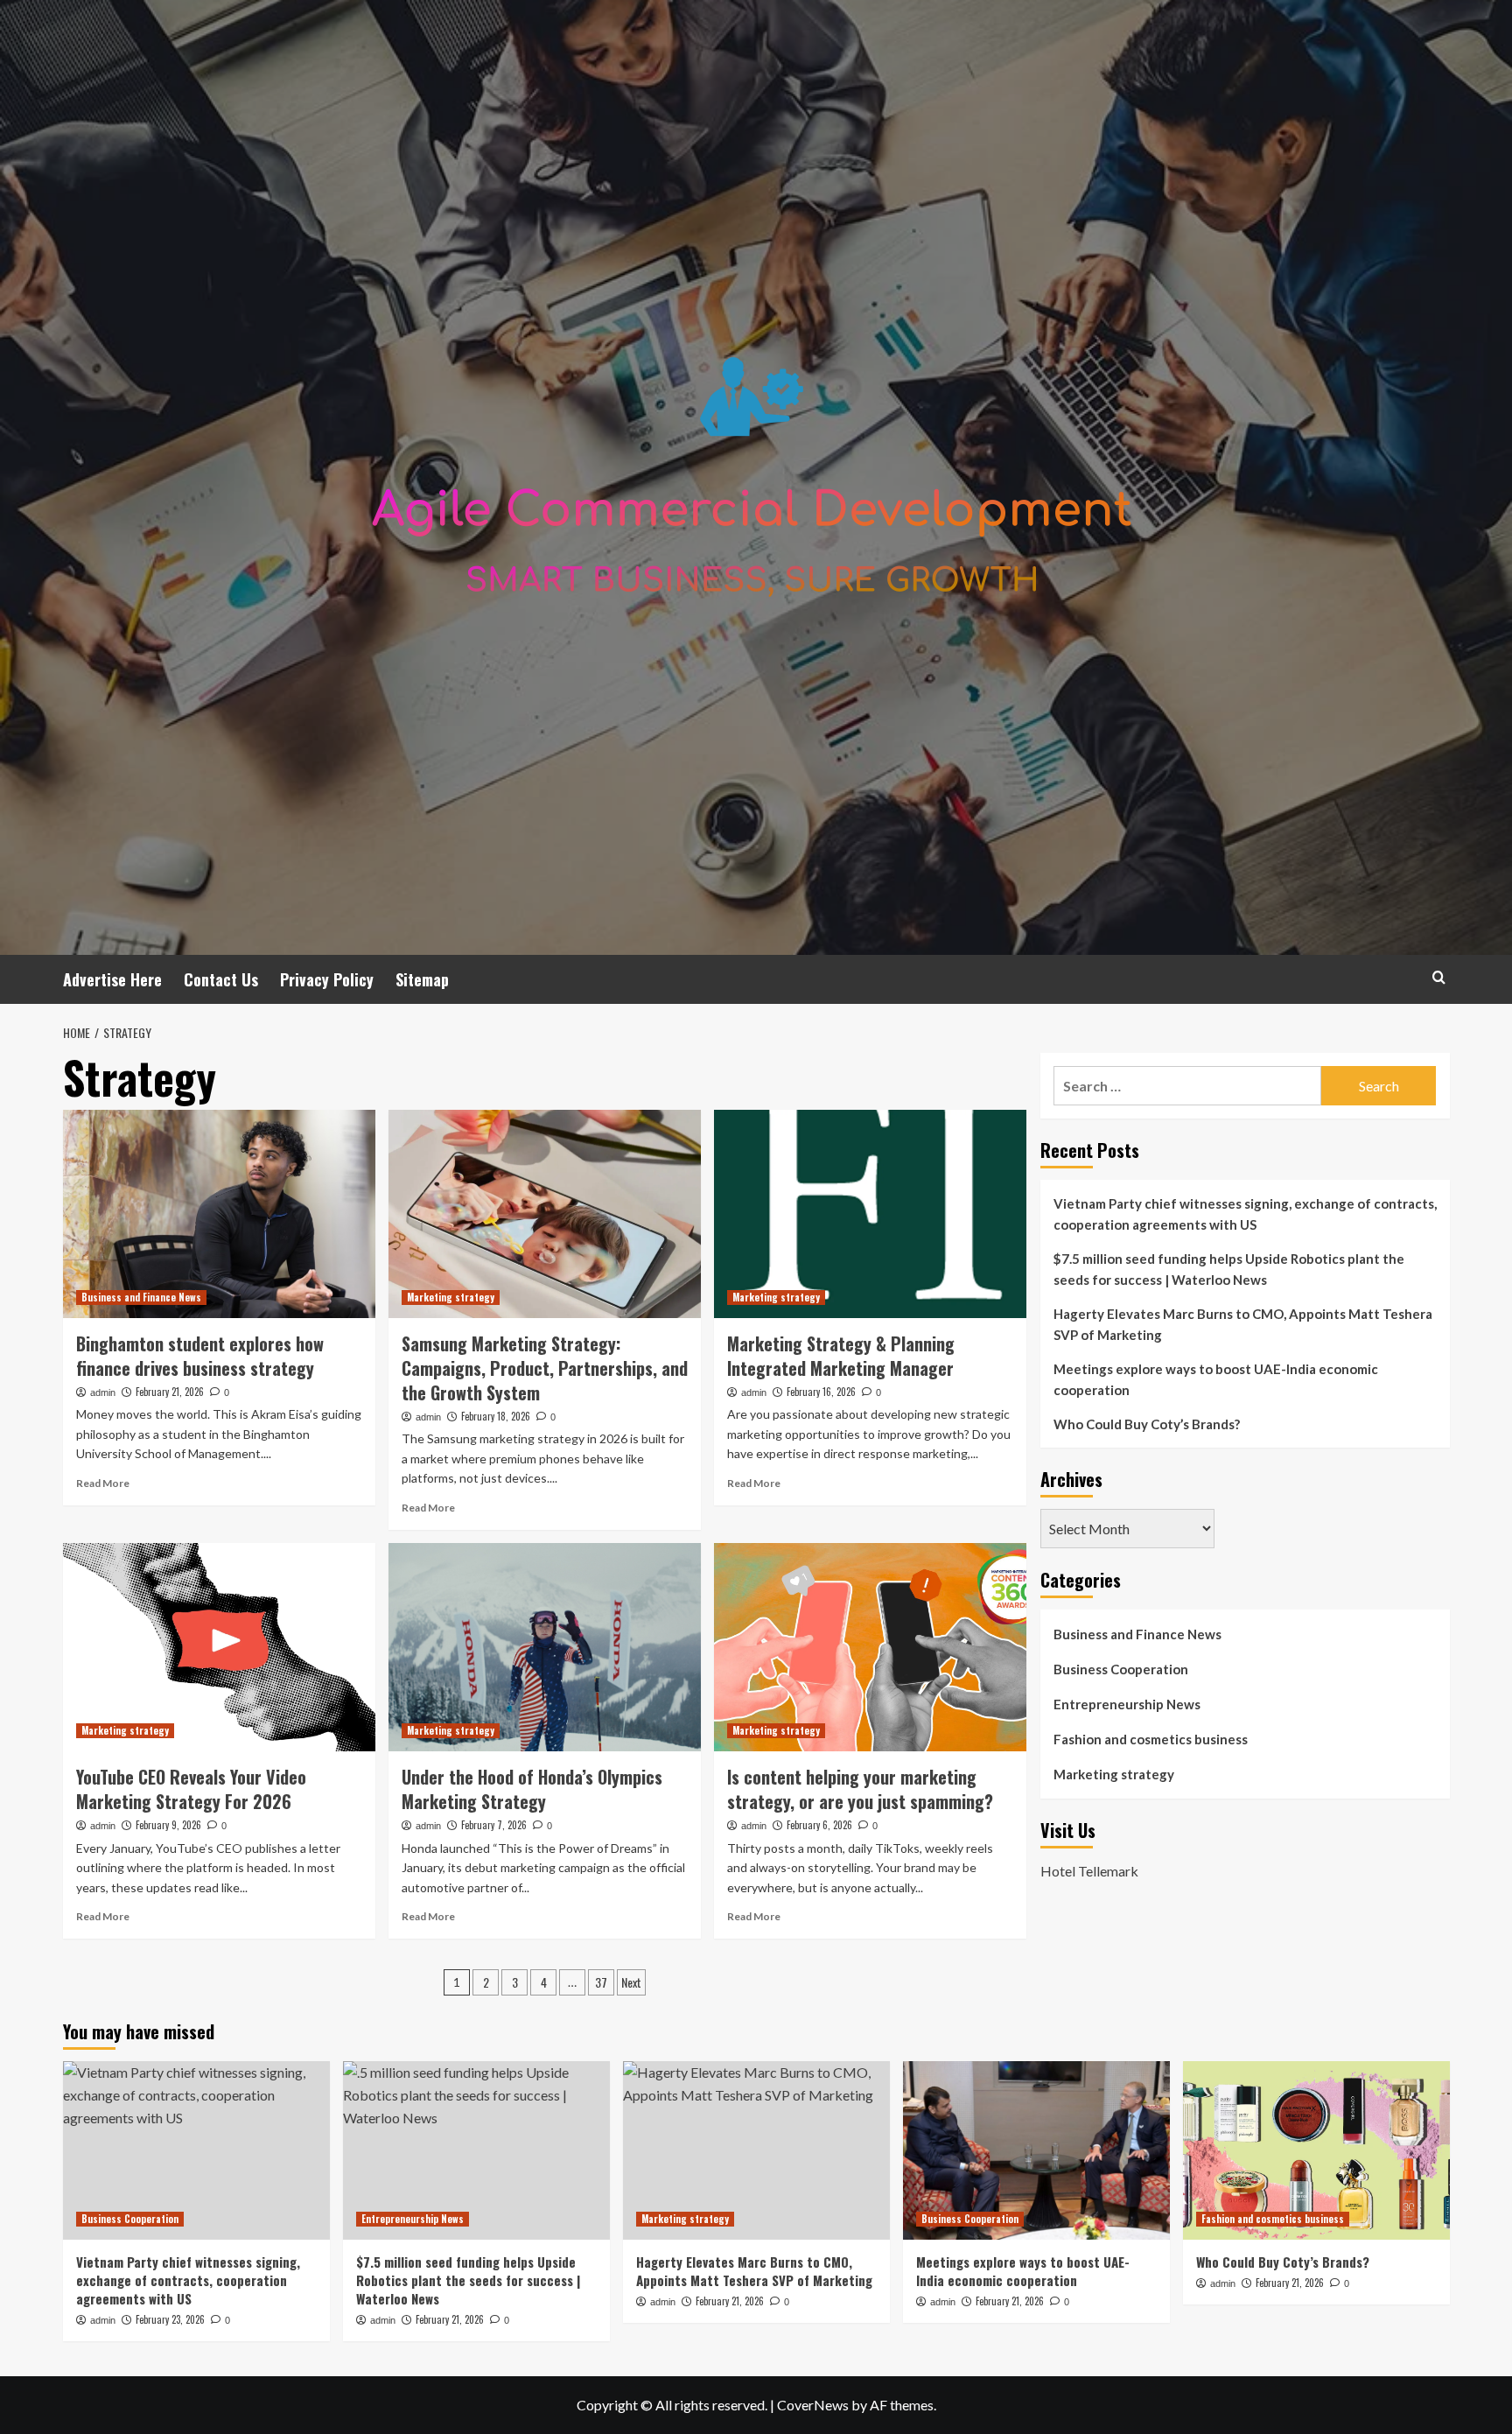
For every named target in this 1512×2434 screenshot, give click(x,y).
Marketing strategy (451, 1297)
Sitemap (422, 979)
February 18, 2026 (496, 1416)
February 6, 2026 (819, 1825)
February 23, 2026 (170, 2319)
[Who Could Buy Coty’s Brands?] (1316, 2150)
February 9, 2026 (168, 1825)
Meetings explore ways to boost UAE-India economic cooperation (1216, 1379)
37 (601, 1982)
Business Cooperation (1121, 1669)
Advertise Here (112, 979)
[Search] (1439, 977)
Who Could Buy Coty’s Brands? (1147, 1424)
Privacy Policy (327, 979)
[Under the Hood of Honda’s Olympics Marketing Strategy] (545, 1647)
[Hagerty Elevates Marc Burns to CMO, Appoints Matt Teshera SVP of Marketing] (756, 2150)
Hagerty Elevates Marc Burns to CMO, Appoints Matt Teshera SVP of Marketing (1243, 1324)
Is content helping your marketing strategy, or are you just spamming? (860, 1789)
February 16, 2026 (821, 1392)
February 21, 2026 (170, 1392)
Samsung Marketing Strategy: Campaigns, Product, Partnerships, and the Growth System (545, 1368)
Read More (103, 1483)
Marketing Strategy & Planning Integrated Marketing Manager (841, 1356)
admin (103, 1392)
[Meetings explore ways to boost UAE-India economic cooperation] (1036, 2150)
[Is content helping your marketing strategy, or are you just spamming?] (870, 1647)
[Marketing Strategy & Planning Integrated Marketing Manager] (870, 1214)
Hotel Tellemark (1089, 1870)
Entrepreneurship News (1127, 1704)
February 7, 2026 (494, 1825)
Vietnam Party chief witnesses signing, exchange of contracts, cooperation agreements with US (1245, 1214)
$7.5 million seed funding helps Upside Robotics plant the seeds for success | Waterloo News (1229, 1269)
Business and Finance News (141, 1297)
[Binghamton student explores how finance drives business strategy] (219, 1214)
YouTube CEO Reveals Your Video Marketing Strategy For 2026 (191, 1789)
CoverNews (813, 2405)
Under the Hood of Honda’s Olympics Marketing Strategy (532, 1789)
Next (631, 1982)
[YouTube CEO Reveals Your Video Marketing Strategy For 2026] (219, 1647)
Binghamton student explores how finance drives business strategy (200, 1356)
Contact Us (221, 979)
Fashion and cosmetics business (1151, 1739)
